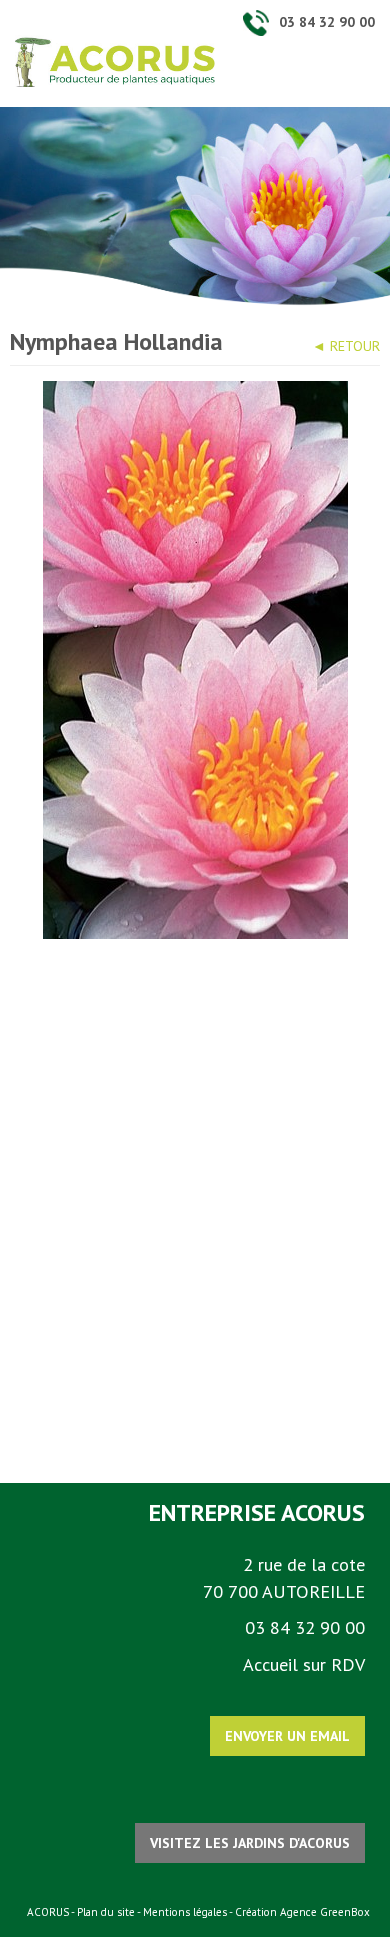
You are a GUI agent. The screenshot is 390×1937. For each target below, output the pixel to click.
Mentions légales (185, 1912)
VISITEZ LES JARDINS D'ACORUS (250, 1843)
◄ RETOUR (346, 346)
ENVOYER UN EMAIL (287, 1736)
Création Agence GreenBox (302, 1912)
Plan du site (106, 1912)
